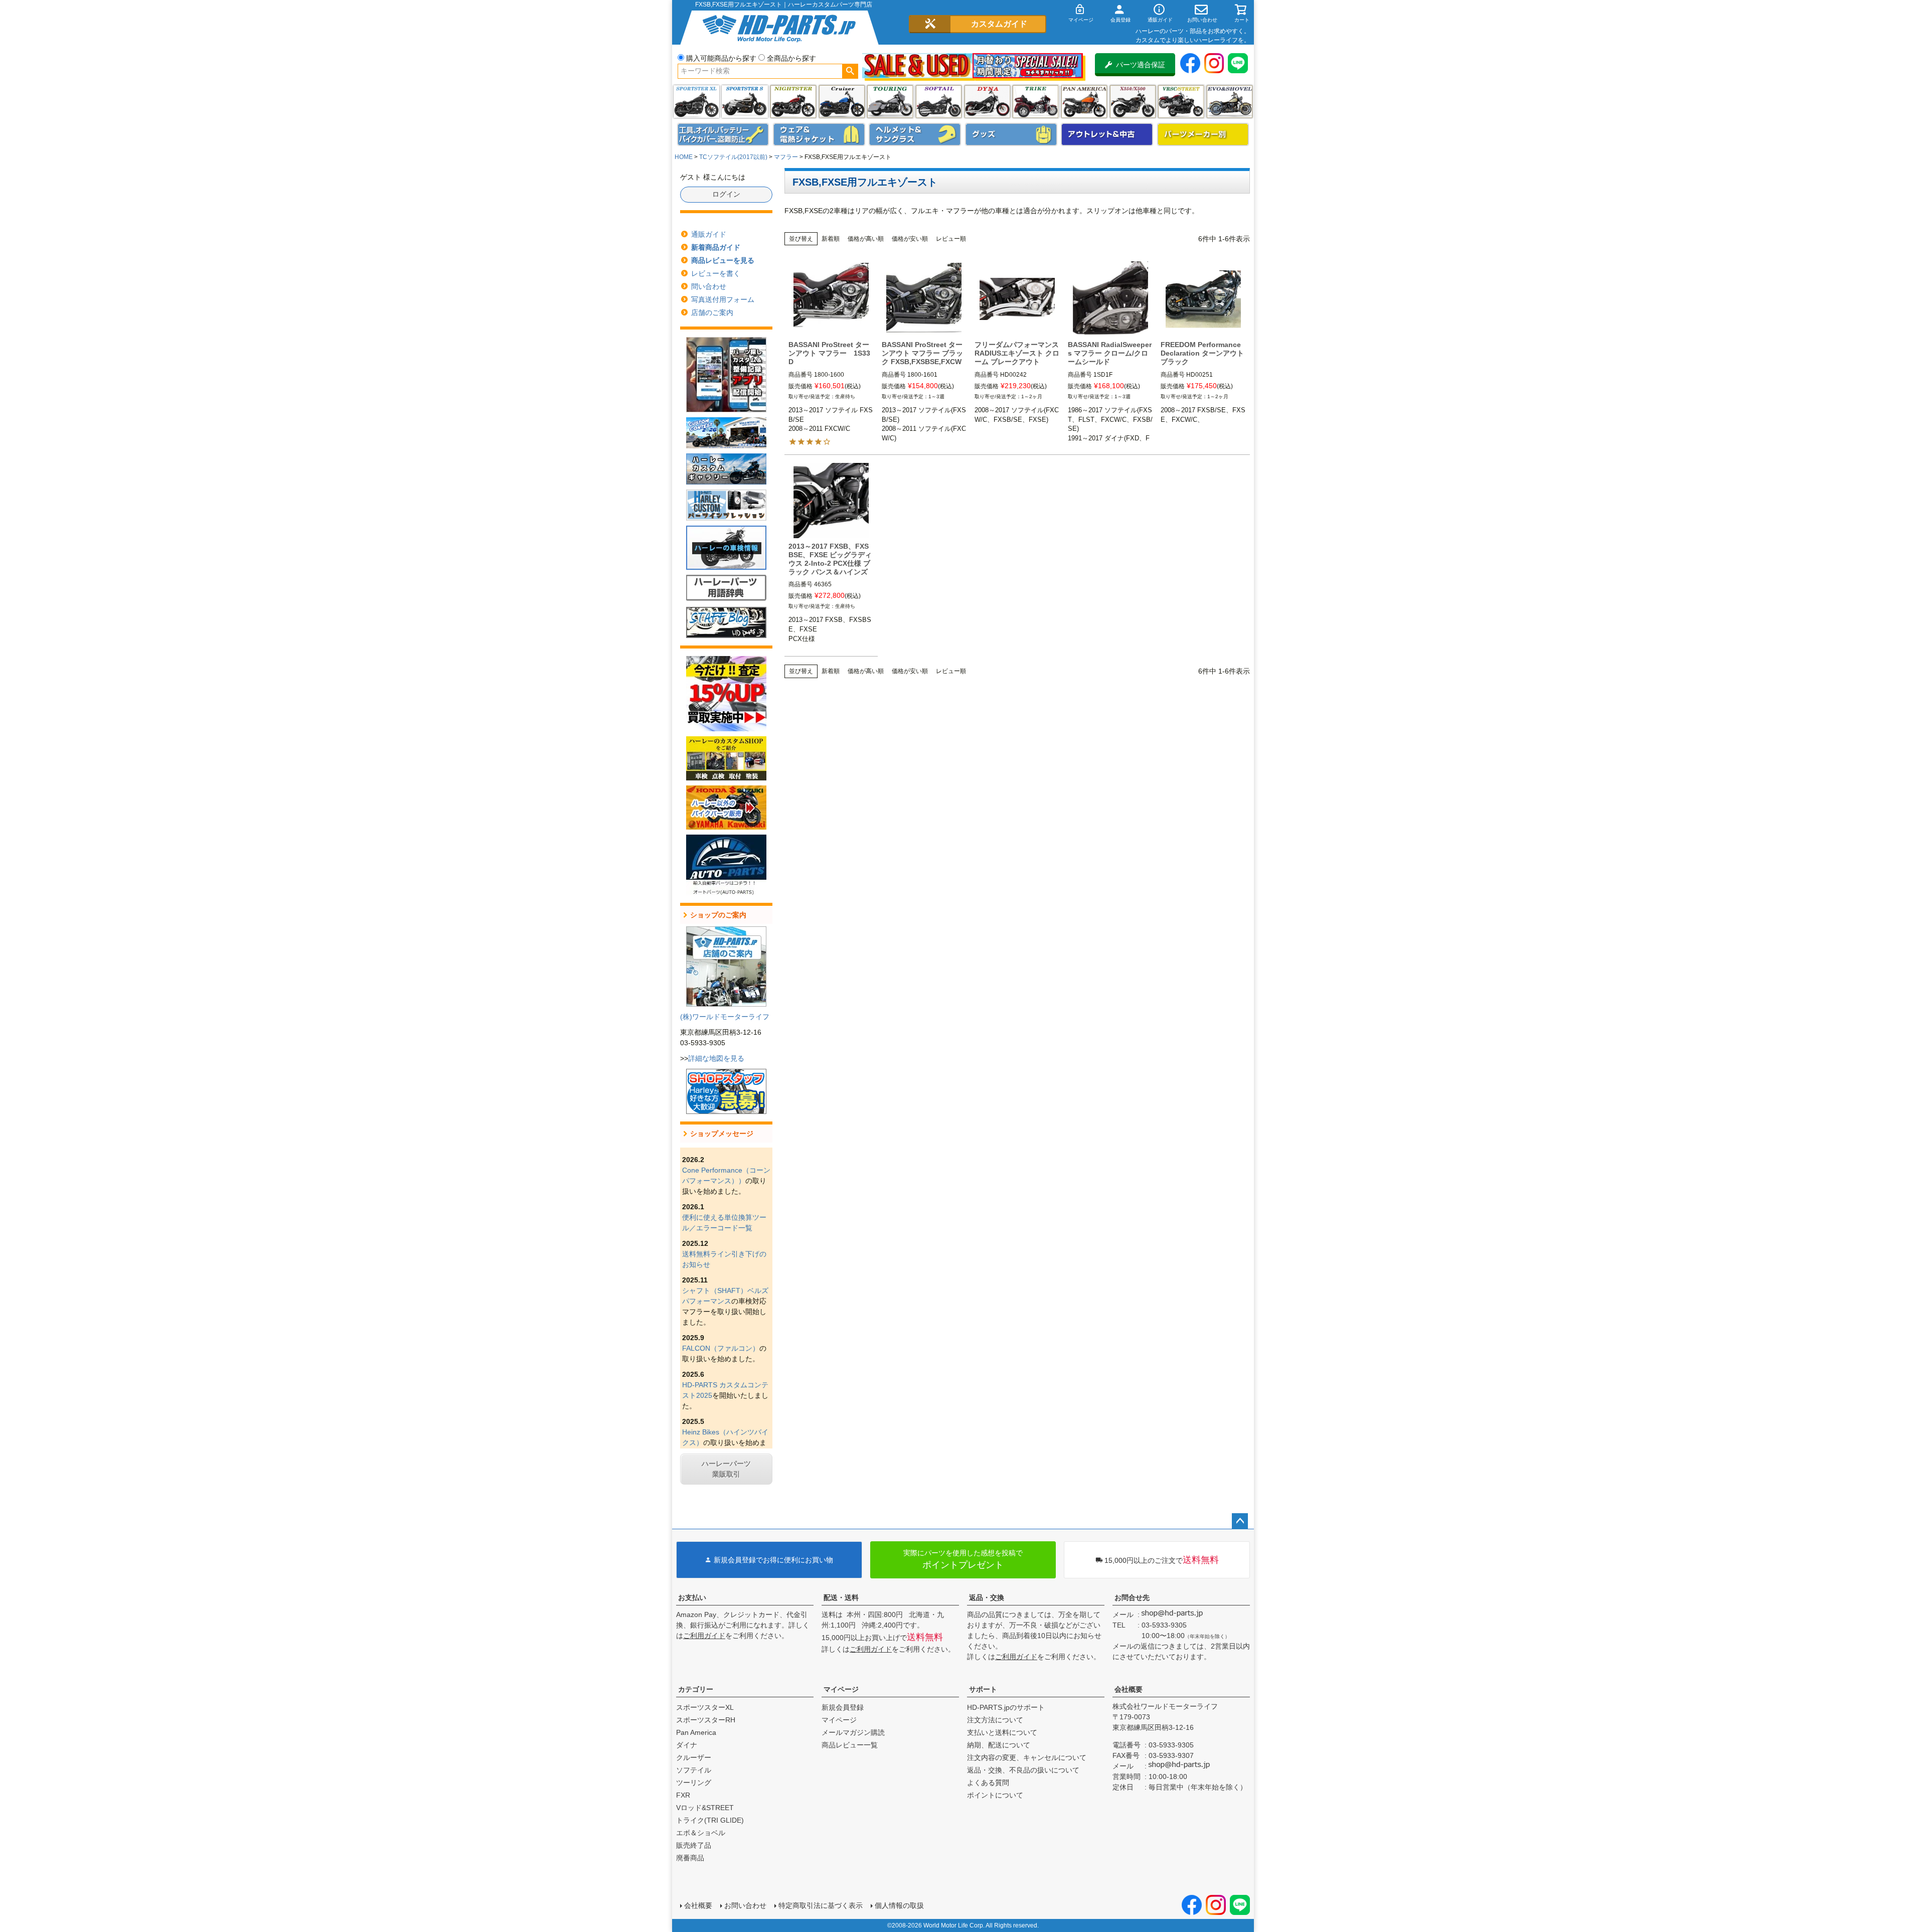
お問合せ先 (1132, 1597)
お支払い (692, 1597)
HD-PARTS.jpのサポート (1006, 1707)
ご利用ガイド (704, 1636)
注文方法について (995, 1720)
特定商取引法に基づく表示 (821, 1905)
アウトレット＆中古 (1107, 134)
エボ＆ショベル (701, 1833)
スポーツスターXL (705, 1707)
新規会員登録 (843, 1707)
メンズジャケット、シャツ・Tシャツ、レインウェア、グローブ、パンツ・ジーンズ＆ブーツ (819, 134)
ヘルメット (915, 134)
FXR (683, 1795)
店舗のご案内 (712, 312)
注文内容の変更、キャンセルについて (1027, 1757)
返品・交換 (987, 1597)
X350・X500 (1133, 102)
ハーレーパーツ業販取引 (726, 1469)
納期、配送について (999, 1745)
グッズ (1011, 134)
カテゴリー (696, 1689)
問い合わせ (709, 286)
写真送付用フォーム (723, 299)
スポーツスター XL (696, 102)
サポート (983, 1689)
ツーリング (890, 102)
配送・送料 (841, 1597)
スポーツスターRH (706, 1720)
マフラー (786, 157)
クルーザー (694, 1757)
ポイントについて (995, 1795)
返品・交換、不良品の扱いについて (1023, 1770)
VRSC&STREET (1181, 102)
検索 (850, 71)
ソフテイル (939, 102)
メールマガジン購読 (853, 1732)
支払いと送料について (1002, 1732)
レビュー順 (951, 239)
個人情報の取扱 (899, 1905)
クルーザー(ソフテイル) (842, 102)
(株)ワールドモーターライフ (725, 1017)
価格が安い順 (910, 239)
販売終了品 (694, 1845)
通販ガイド (709, 234)
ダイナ (987, 102)
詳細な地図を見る (716, 1058)
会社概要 (1129, 1689)
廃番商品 (690, 1858)
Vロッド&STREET (705, 1808)
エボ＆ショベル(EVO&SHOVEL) (1230, 102)
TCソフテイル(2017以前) (733, 157)
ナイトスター (793, 102)
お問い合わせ (745, 1905)
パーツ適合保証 (1141, 65)
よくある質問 (988, 1783)
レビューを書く (716, 273)
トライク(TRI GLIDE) (1035, 102)
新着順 (831, 239)
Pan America (1084, 102)
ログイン (726, 194)
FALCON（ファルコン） (721, 1348)
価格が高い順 (866, 239)
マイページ (841, 1689)
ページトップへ (1240, 1521)
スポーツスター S (745, 102)
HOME (684, 157)
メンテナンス (723, 134)
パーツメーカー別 (1203, 134)
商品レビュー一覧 (850, 1745)
